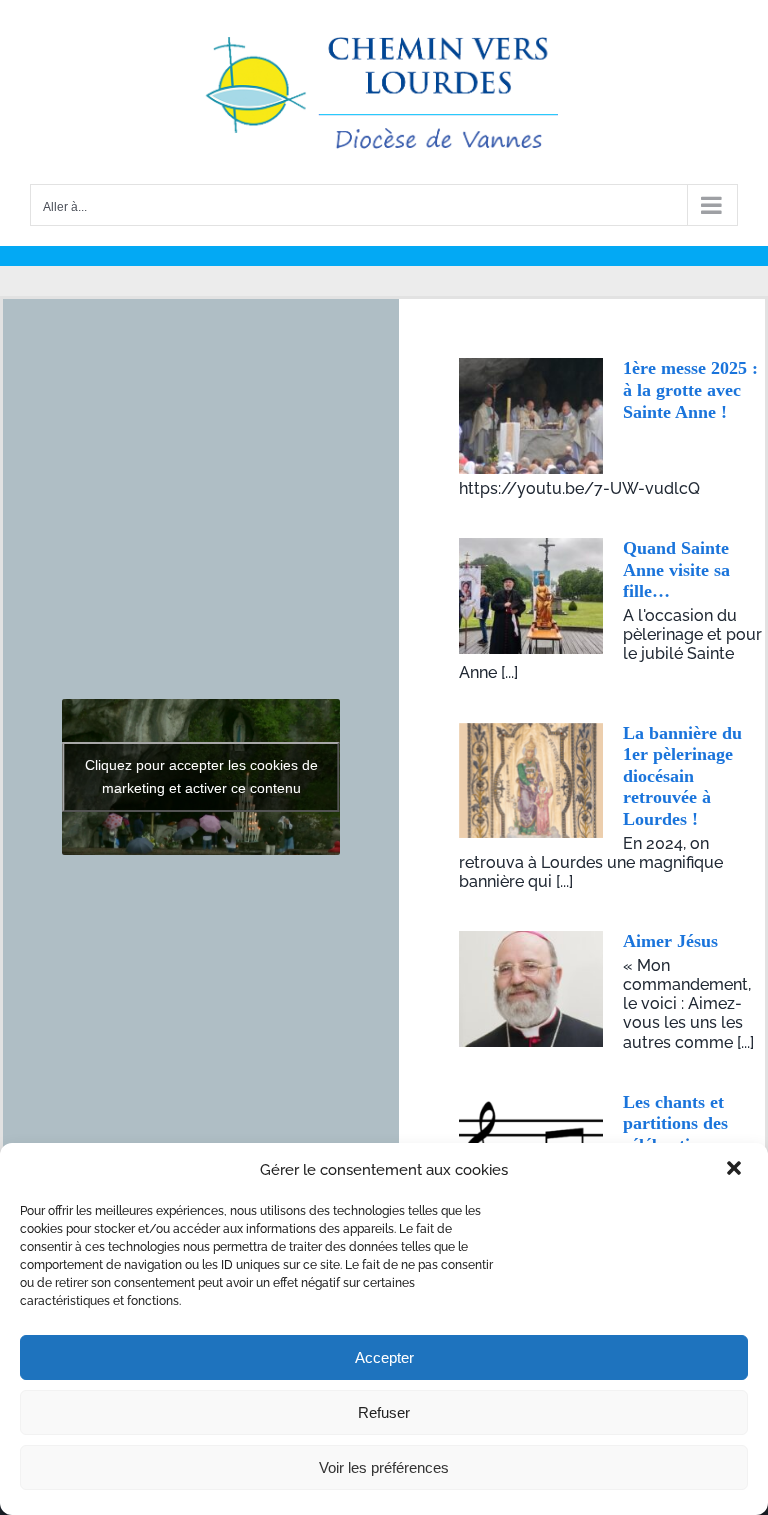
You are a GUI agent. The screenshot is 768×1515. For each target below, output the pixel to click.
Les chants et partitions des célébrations (675, 1123)
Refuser (384, 1412)
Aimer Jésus (670, 941)
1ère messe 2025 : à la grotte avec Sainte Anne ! (690, 389)
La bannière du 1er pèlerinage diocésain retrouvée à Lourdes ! (682, 776)
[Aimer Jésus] (531, 989)
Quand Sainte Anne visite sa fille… (676, 569)
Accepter (384, 1357)
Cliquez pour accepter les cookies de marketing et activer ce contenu (201, 776)
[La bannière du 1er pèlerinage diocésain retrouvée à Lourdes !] (531, 781)
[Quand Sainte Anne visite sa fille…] (531, 596)
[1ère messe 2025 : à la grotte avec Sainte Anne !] (531, 416)
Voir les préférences (384, 1467)
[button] (736, 1170)
